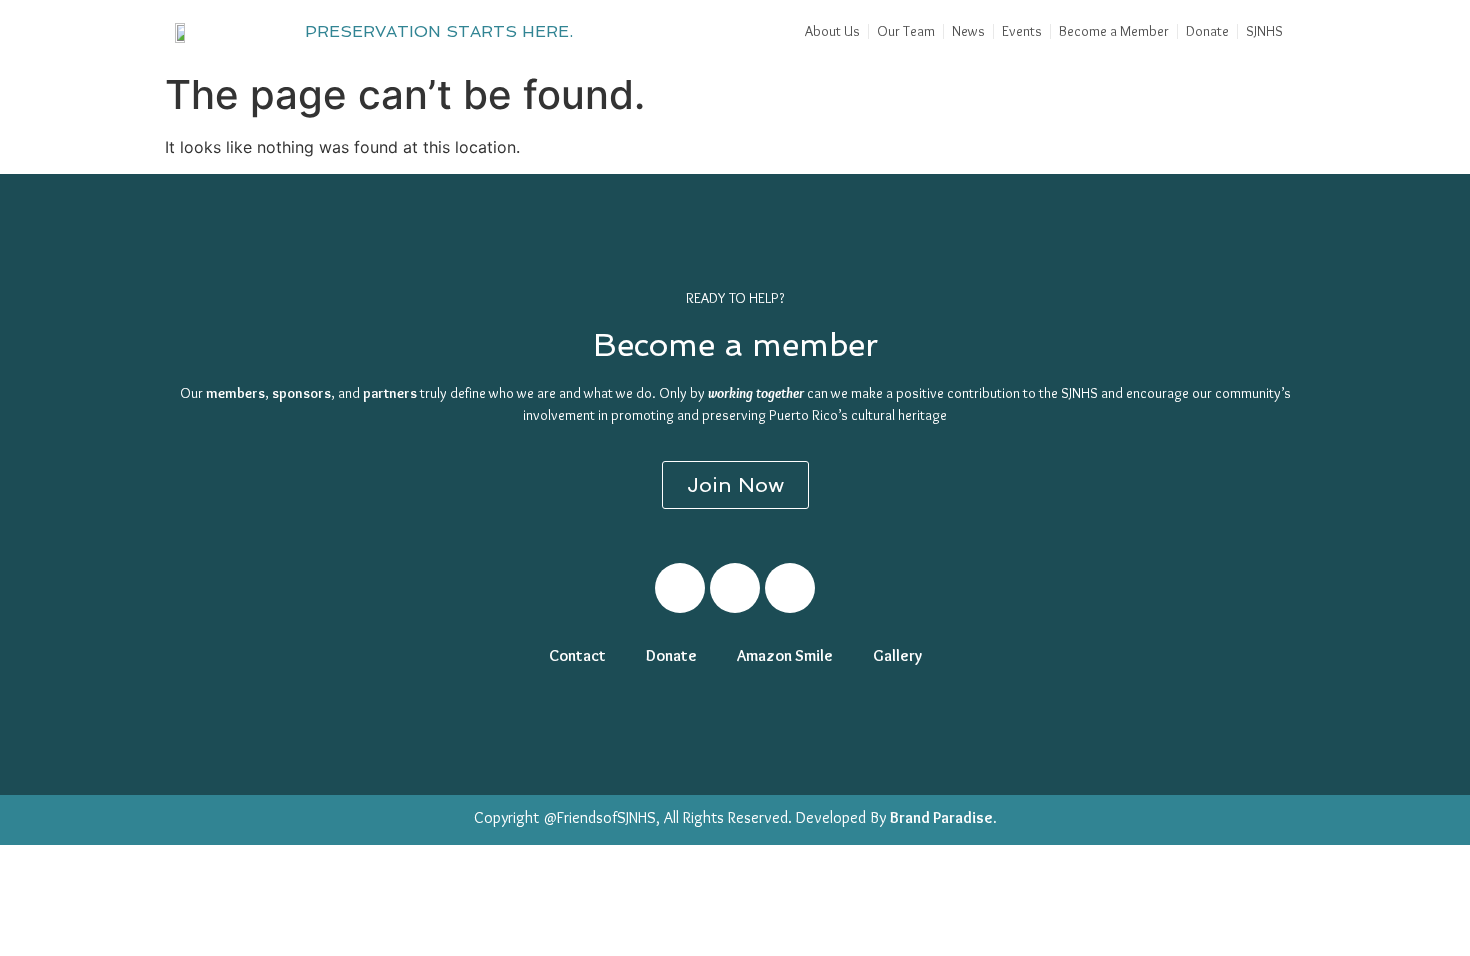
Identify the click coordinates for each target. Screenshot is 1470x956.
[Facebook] (680, 588)
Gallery (897, 655)
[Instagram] (735, 588)
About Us (832, 31)
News (968, 31)
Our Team (906, 31)
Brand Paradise (941, 817)
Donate (1207, 31)
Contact (577, 655)
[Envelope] (790, 588)
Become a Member (1114, 31)
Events (1022, 31)
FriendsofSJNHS (606, 817)
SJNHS (1264, 31)
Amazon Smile (785, 655)
